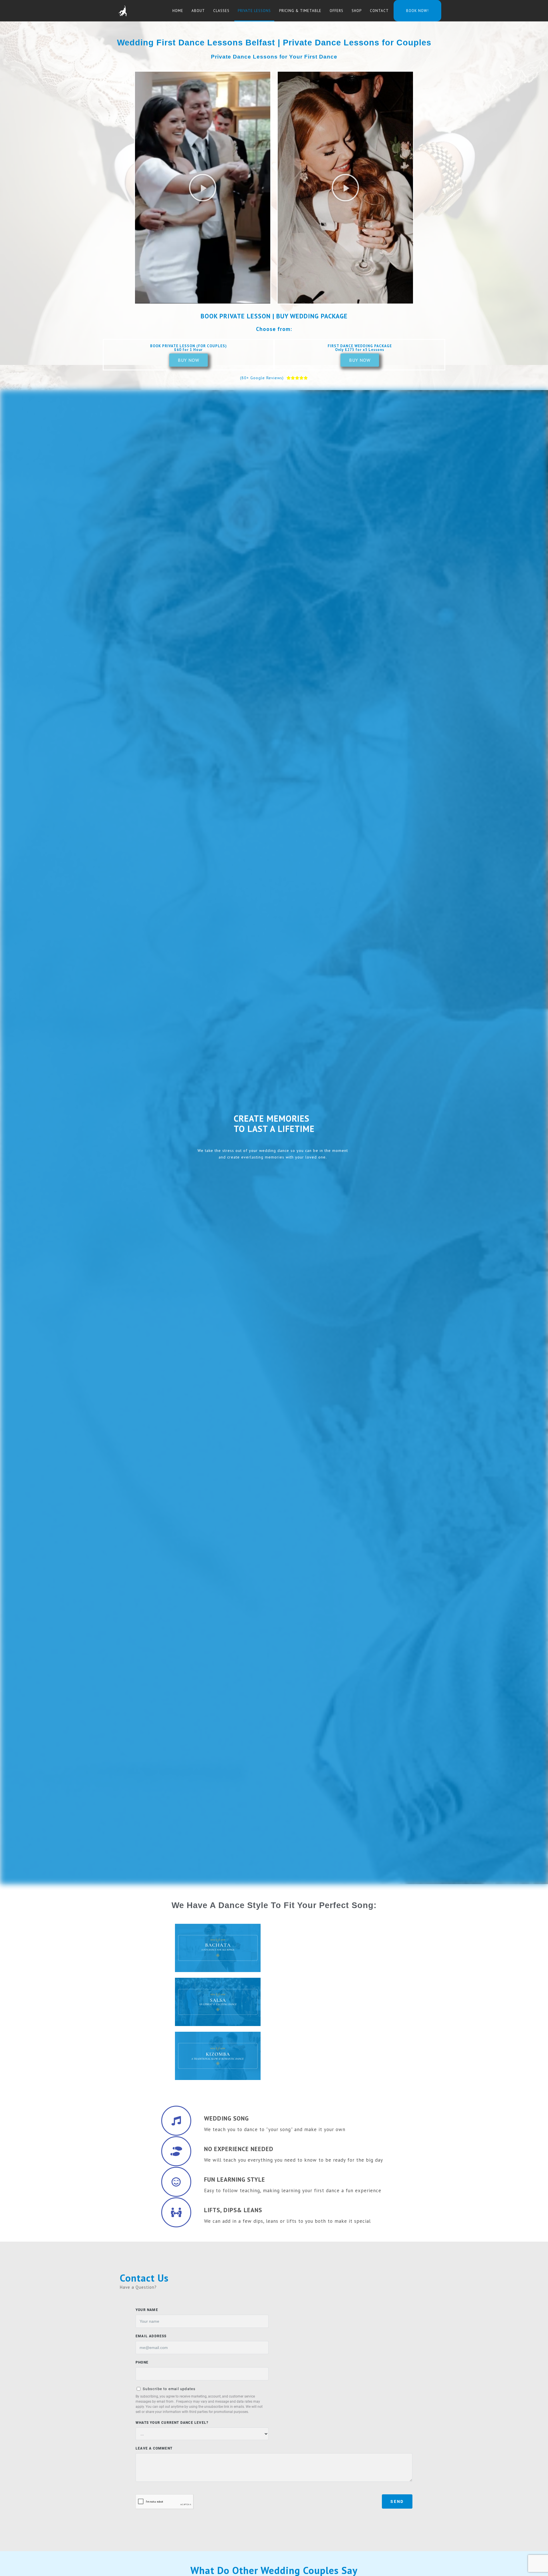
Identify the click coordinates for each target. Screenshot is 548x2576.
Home (178, 11)
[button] (203, 188)
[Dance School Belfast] (122, 11)
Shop (357, 11)
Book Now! (417, 11)
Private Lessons (254, 11)
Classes (221, 11)
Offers (337, 11)
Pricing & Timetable (300, 11)
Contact (379, 11)
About (198, 11)
